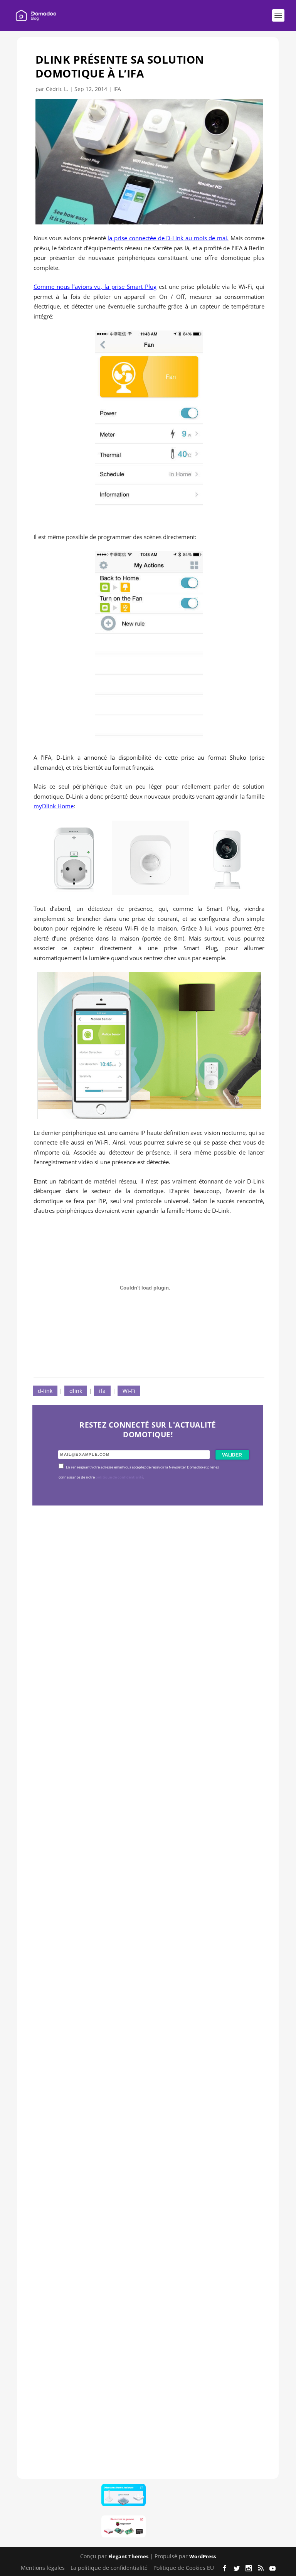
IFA (117, 89)
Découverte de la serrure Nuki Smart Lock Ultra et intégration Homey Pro (146, 1691)
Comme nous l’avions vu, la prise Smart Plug (95, 287)
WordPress (203, 2556)
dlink (76, 1391)
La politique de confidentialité (109, 2568)
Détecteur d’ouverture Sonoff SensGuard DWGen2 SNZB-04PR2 (145, 2162)
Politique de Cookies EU (184, 2568)
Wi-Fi (129, 1391)
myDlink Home (54, 806)
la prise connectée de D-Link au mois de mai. (168, 238)
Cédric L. (57, 89)
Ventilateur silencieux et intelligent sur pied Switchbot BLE (144, 2397)
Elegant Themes (128, 2556)
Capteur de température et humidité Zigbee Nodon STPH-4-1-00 (148, 1926)
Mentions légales (43, 2568)
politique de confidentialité (119, 1477)
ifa (102, 1391)
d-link (45, 1391)
